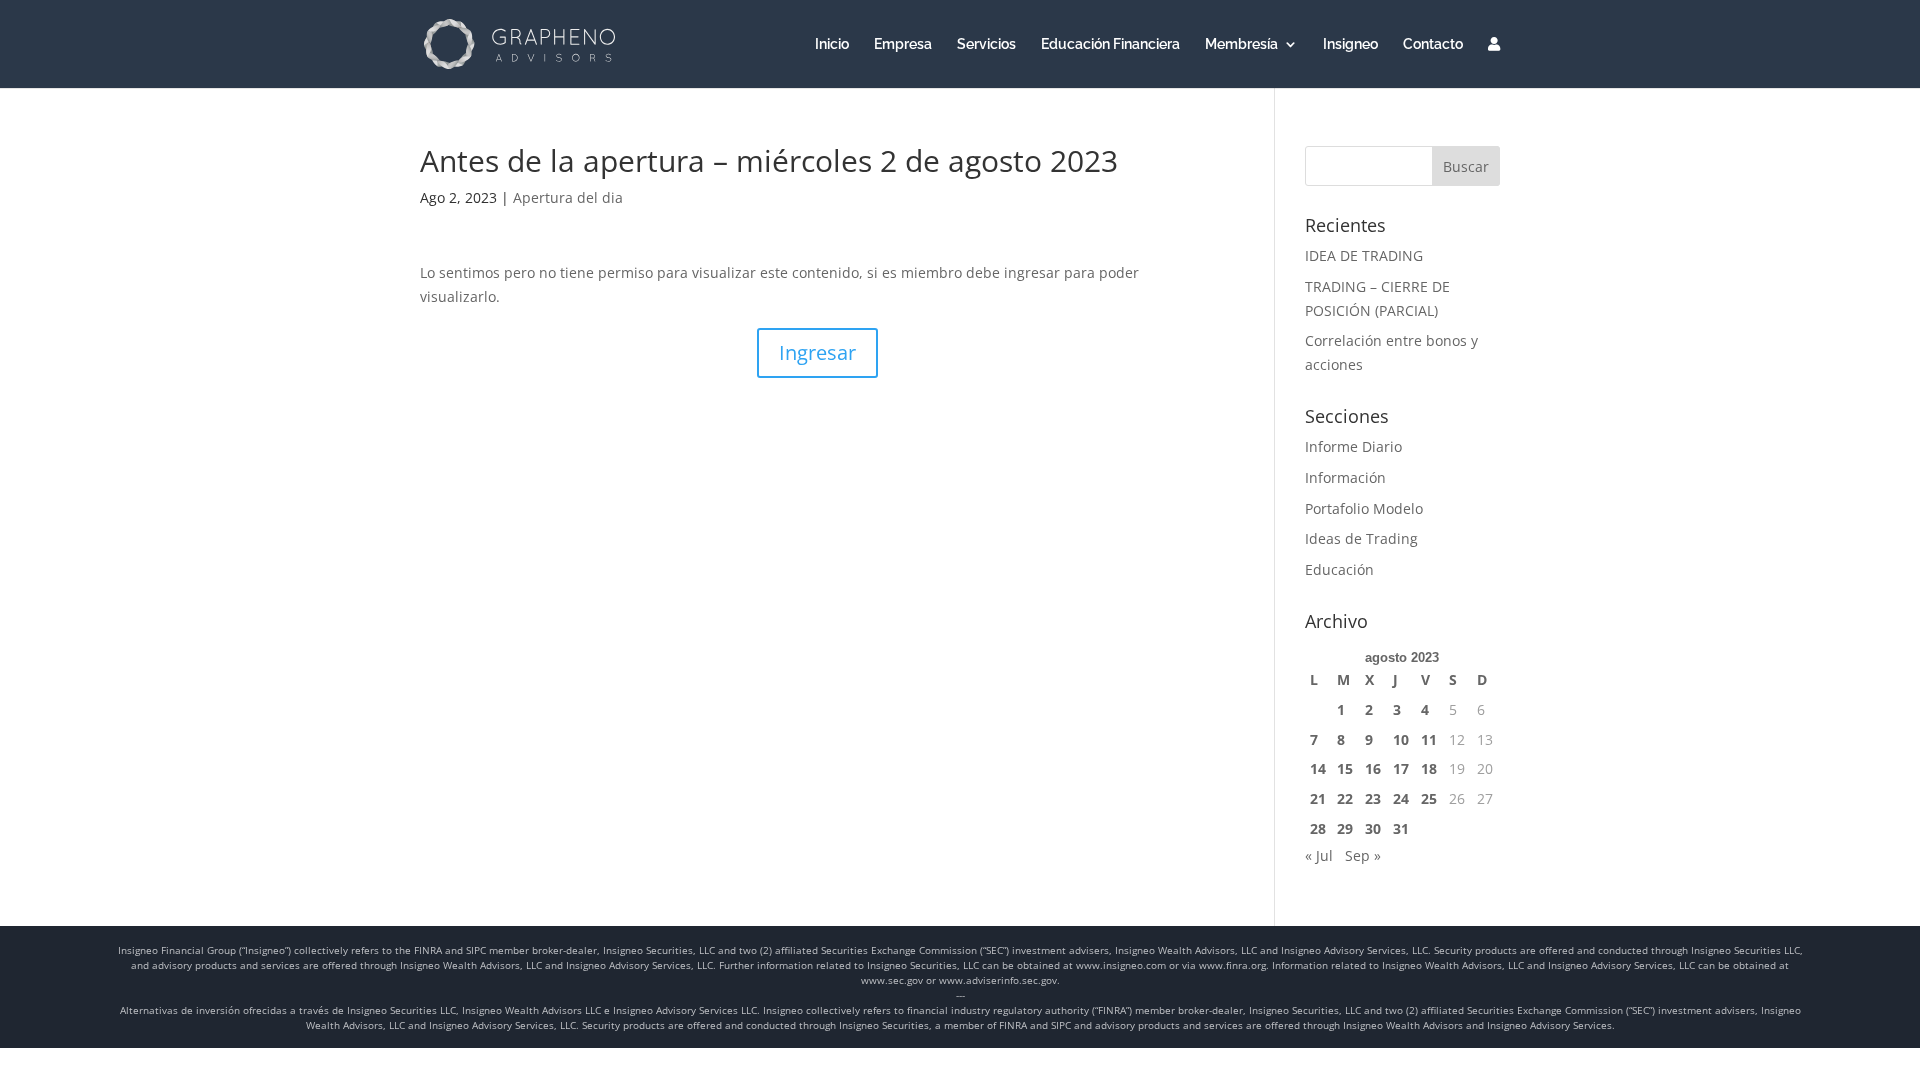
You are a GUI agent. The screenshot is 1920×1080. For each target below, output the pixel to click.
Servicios (986, 44)
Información (1345, 477)
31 (1401, 828)
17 (1401, 768)
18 (1429, 768)
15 (1345, 768)
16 (1373, 768)
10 (1401, 739)
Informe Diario (1353, 446)
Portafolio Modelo (1364, 508)
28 (1318, 828)
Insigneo (1350, 44)
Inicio (832, 44)
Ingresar (817, 352)
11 (1429, 739)
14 (1318, 768)
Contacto (1433, 44)
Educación (1339, 569)
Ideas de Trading (1361, 538)
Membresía (1241, 44)
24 (1401, 798)
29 (1345, 828)
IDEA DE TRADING (1364, 255)
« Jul (1319, 855)
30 (1373, 828)
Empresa (903, 44)
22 (1345, 798)
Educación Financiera (1110, 44)
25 (1429, 798)
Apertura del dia (568, 197)
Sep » (1363, 855)
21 (1318, 798)
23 (1373, 798)
